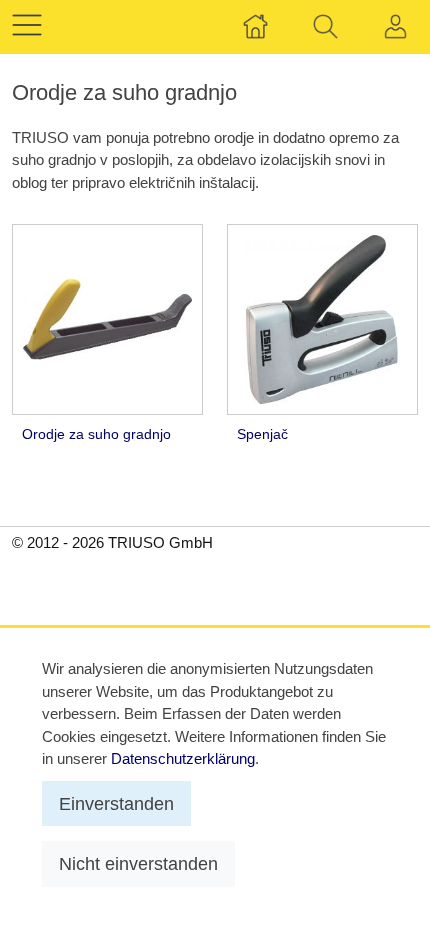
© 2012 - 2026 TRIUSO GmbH (112, 542)
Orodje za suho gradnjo (96, 434)
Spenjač (262, 434)
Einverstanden (116, 803)
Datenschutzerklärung (183, 758)
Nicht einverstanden (138, 863)
